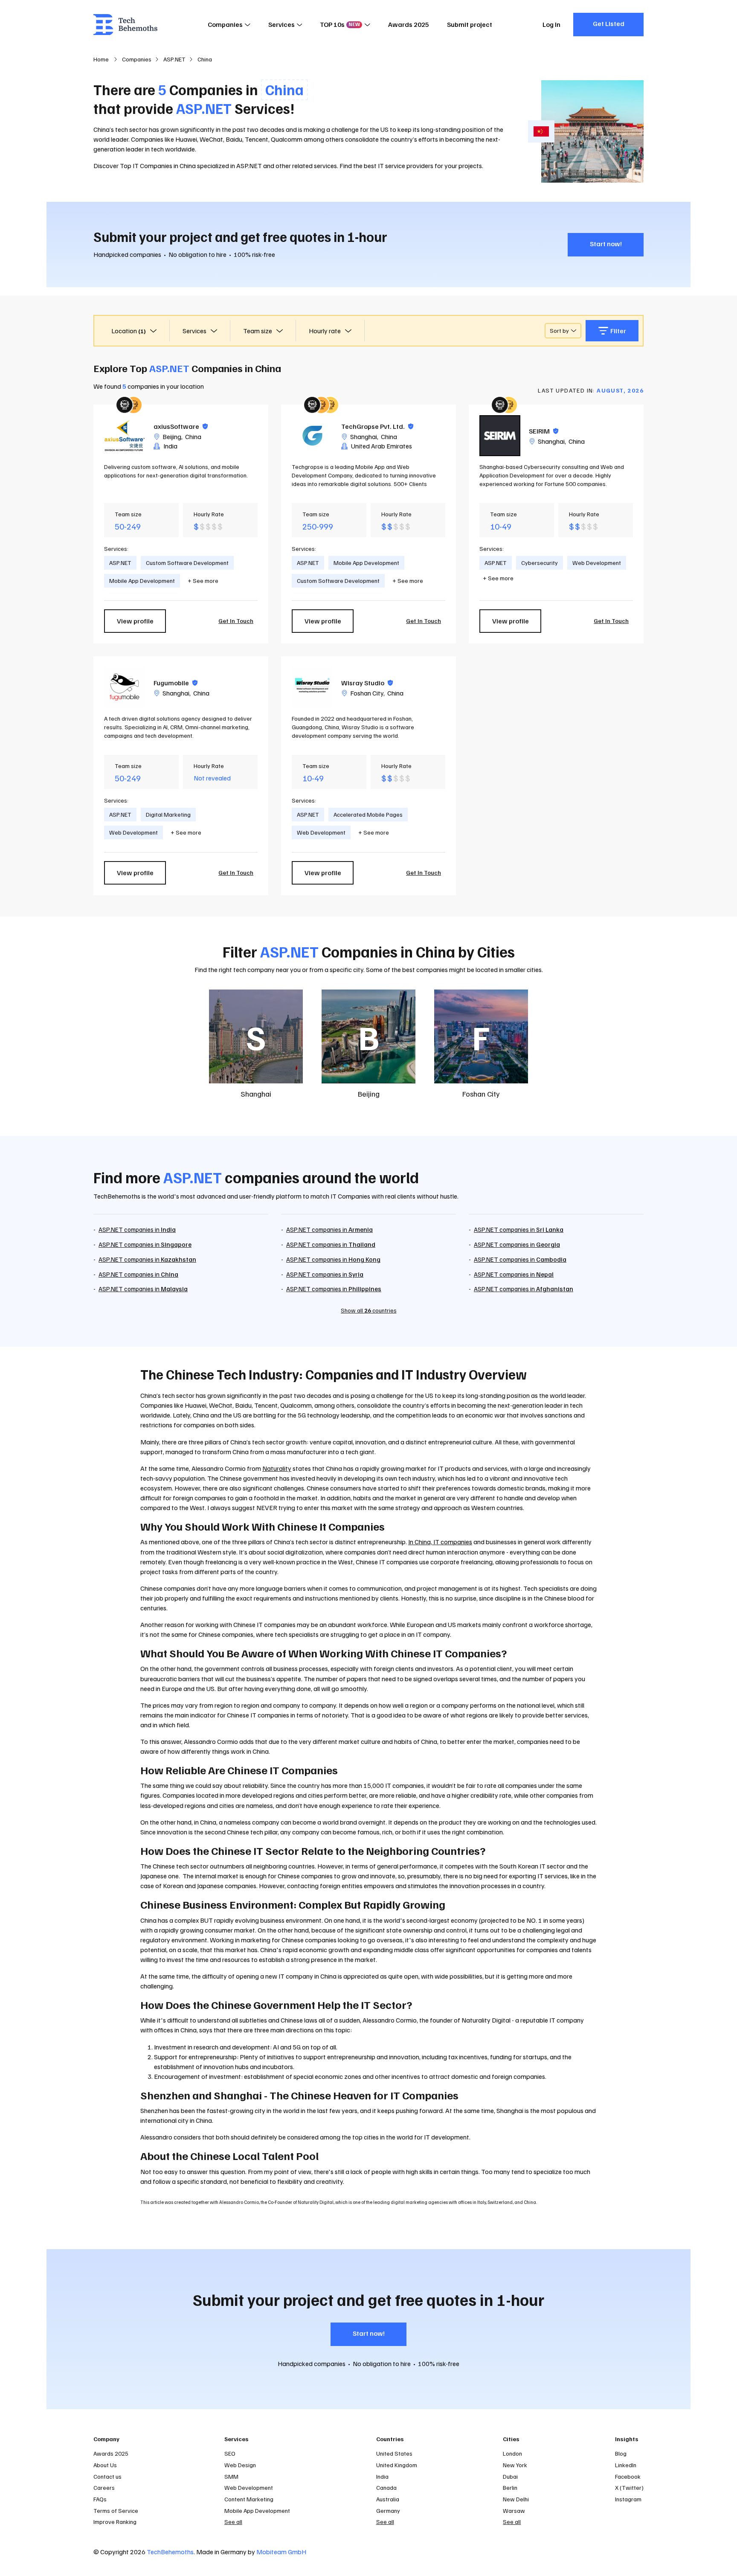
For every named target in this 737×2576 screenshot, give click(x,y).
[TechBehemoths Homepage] (125, 25)
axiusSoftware (181, 426)
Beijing (172, 437)
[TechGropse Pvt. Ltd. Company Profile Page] (312, 436)
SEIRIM (544, 431)
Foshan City (367, 693)
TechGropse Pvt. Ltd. (377, 426)
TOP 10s (340, 24)
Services (281, 24)
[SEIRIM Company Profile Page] (500, 436)
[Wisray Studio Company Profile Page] (312, 687)
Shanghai (364, 437)
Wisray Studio (367, 683)
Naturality (277, 1468)
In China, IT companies (440, 1542)
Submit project (470, 24)
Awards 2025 (409, 24)
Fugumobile (176, 683)
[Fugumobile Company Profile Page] (125, 687)
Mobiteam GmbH (281, 2552)
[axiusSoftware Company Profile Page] (125, 436)
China (193, 437)
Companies (225, 24)
